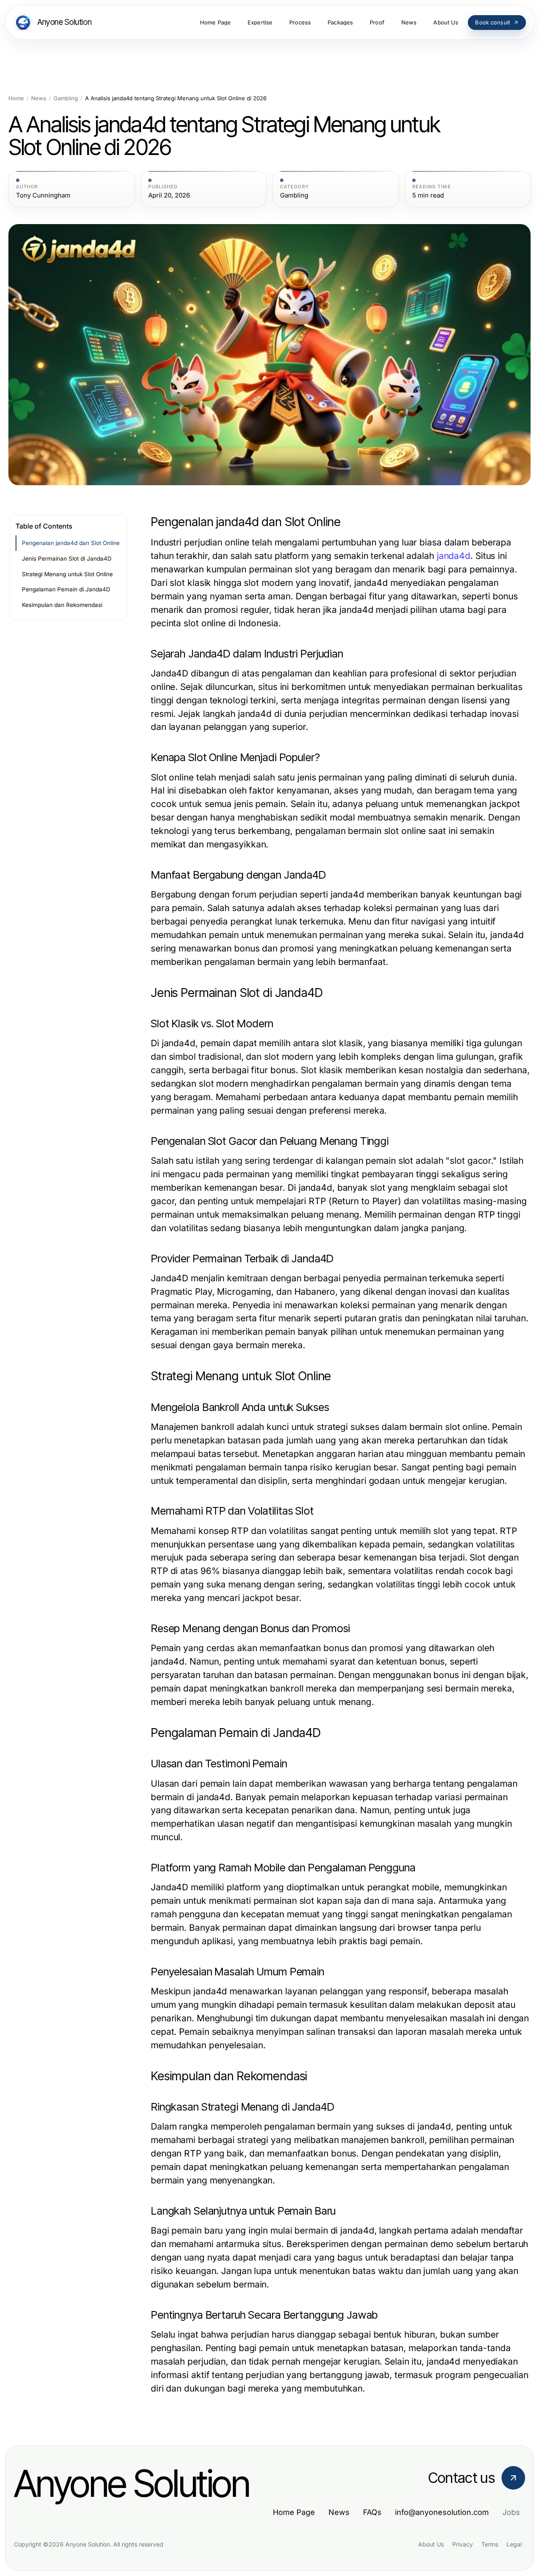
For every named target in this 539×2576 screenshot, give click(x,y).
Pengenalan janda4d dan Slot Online (71, 543)
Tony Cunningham (43, 195)
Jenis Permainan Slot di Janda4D (67, 558)
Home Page (294, 2512)
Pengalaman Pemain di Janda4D (66, 589)
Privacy (463, 2544)
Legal (514, 2544)
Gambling (66, 98)
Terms (490, 2544)
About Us (431, 2544)
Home (16, 98)
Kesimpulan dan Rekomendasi (62, 605)
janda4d (454, 556)
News (39, 98)
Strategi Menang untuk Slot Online (67, 574)
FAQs (372, 2512)
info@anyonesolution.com (442, 2512)
